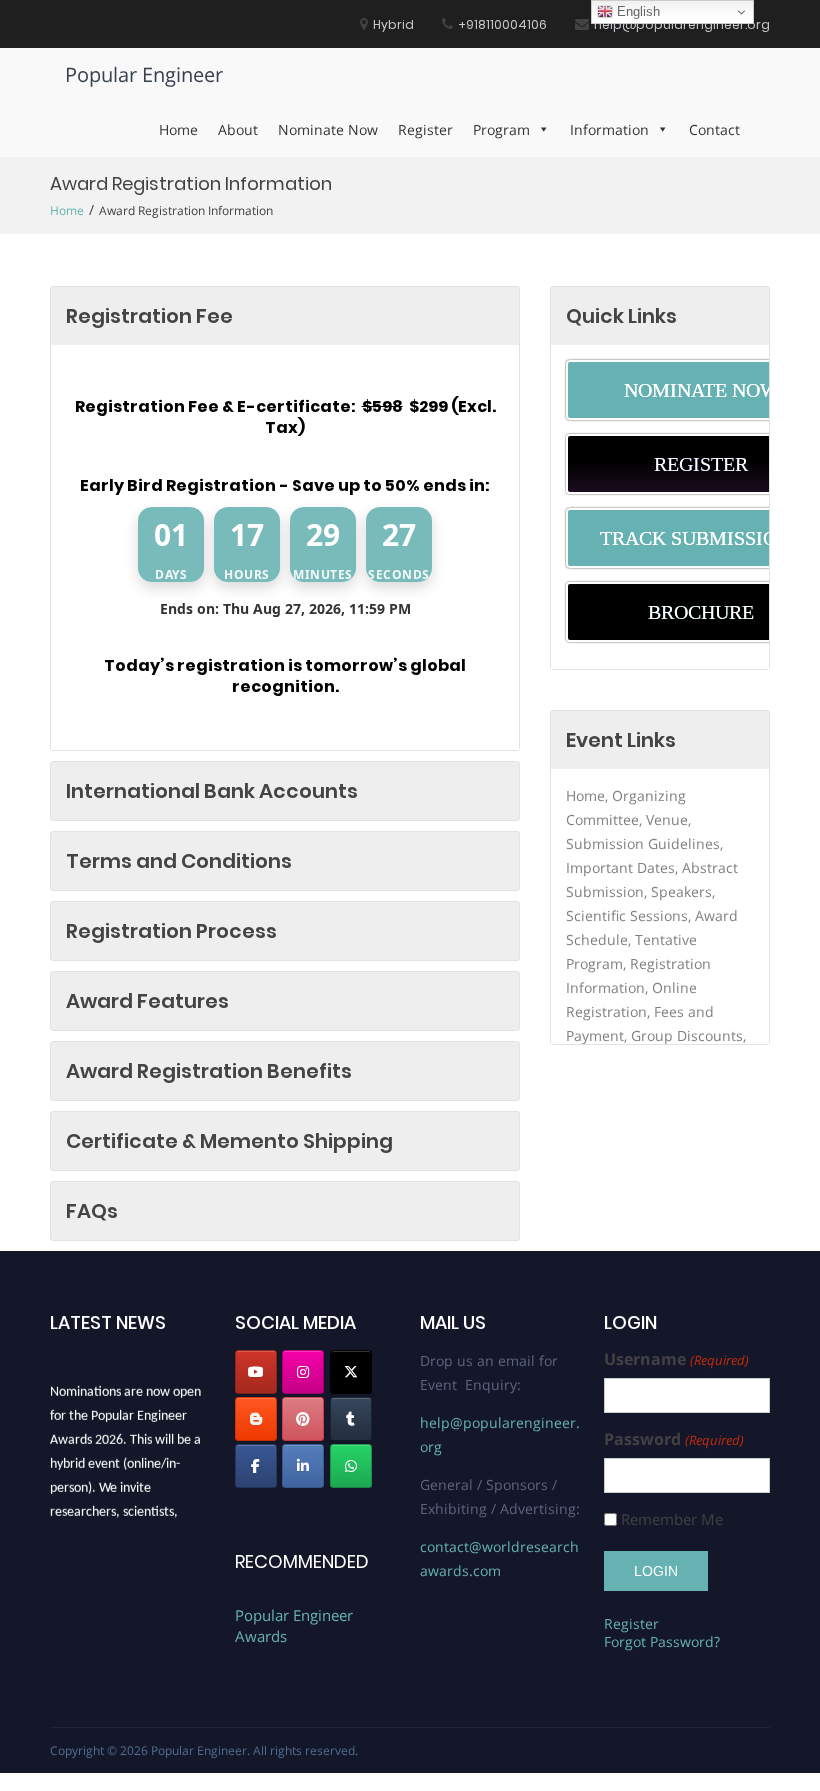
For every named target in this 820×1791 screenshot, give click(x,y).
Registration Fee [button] (149, 316)
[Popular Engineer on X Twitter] (351, 1372)
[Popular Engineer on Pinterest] (303, 1419)
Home (178, 129)
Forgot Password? (662, 1641)
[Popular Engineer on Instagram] (303, 1372)
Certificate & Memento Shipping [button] (229, 1141)
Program (501, 129)
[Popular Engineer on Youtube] (256, 1372)
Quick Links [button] (621, 316)
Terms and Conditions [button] (179, 861)
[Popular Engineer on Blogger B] (256, 1419)
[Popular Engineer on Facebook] (256, 1466)
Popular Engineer (144, 74)
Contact (714, 129)
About (238, 129)
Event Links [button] (621, 740)
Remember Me (672, 1519)
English (636, 11)
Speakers (681, 891)
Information (609, 129)
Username (676, 1359)
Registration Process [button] (171, 931)
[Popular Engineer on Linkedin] (303, 1466)
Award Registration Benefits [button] (209, 1071)
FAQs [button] (92, 1211)
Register (425, 129)
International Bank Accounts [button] (212, 791)
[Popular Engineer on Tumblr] (351, 1419)
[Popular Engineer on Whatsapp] (351, 1466)
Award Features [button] (147, 1001)
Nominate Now (328, 129)
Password (673, 1439)
